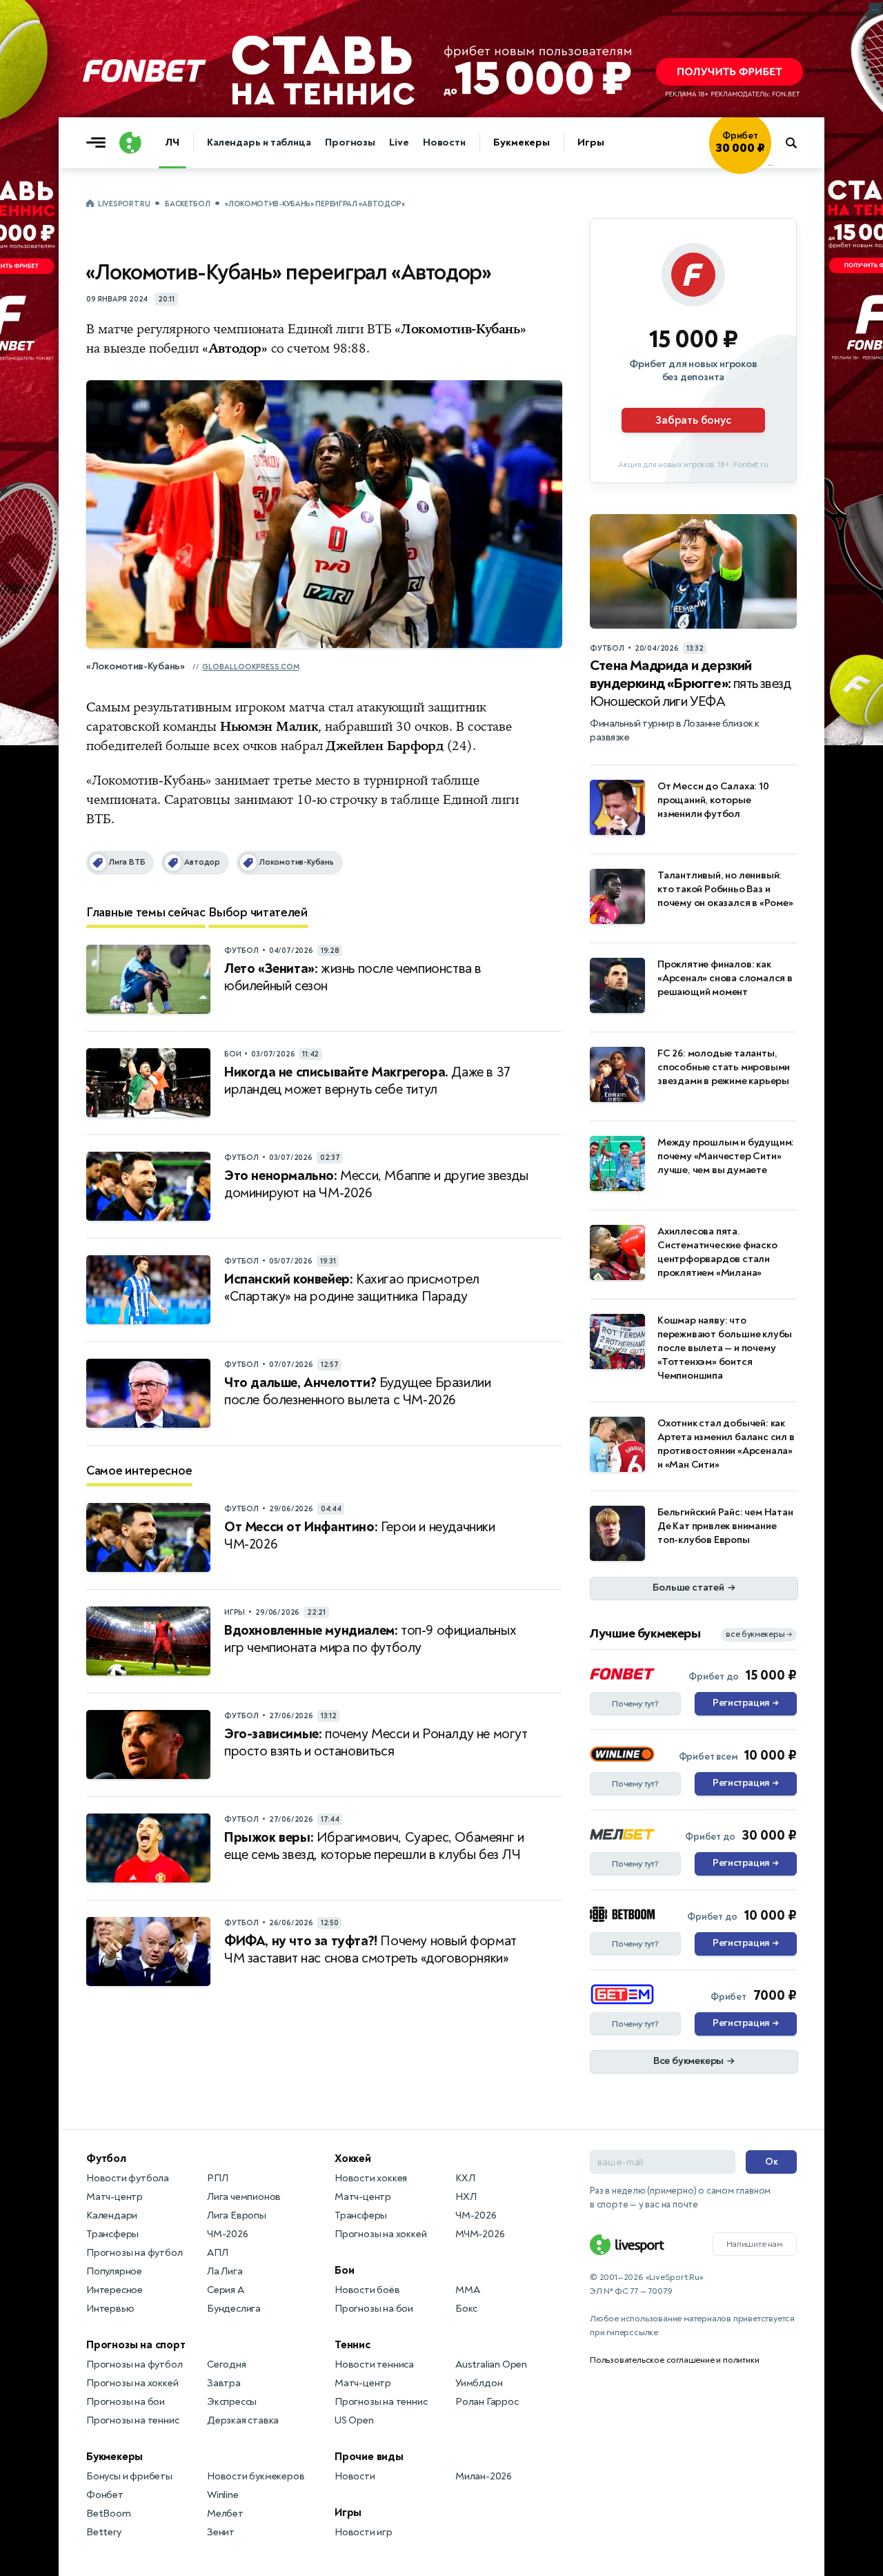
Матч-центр (115, 2197)
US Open (354, 2420)
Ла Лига (225, 2271)
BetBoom (109, 2514)
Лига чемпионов (244, 2197)
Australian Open (491, 2364)
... (771, 164)
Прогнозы (350, 142)
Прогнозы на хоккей (132, 2383)
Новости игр (364, 2532)
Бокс (466, 2309)
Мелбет (225, 2514)
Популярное (114, 2271)
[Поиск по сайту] (798, 143)
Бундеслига (234, 2309)
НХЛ (466, 2197)
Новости (444, 142)
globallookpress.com (251, 667)
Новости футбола (128, 2178)
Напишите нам (755, 2244)
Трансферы (112, 2234)
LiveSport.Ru (124, 204)
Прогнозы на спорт (136, 2345)
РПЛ (217, 2178)
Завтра (224, 2383)
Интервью (110, 2309)
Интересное (115, 2290)
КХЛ (465, 2178)
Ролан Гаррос (487, 2402)
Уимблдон (479, 2383)
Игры (591, 142)
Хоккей (353, 2159)
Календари (112, 2215)
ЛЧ (172, 142)
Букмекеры (522, 142)
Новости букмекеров (256, 2476)
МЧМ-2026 (480, 2234)
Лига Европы (237, 2215)
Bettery (104, 2532)
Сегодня (227, 2364)
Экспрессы (232, 2402)
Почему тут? (635, 1704)
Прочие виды (369, 2457)
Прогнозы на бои (126, 2402)
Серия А (226, 2290)
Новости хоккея (371, 2178)
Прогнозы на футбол (134, 2253)
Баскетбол (187, 204)
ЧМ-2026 (228, 2234)
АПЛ (217, 2253)
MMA (467, 2290)
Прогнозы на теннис (132, 2420)
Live (399, 142)
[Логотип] (130, 143)
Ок (772, 2162)
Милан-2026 (484, 2476)
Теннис (353, 2345)
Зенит (221, 2532)
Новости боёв (367, 2290)
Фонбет (105, 2495)
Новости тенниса (374, 2364)
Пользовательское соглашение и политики (674, 2360)
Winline (223, 2495)
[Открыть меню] (99, 143)
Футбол (106, 2159)
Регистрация (745, 1703)
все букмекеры (759, 1634)
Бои (344, 2270)
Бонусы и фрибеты (129, 2476)
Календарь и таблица (259, 142)
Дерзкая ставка (243, 2420)
